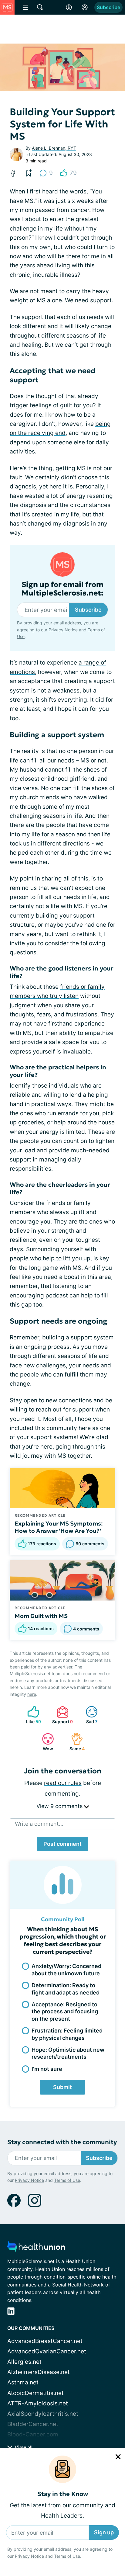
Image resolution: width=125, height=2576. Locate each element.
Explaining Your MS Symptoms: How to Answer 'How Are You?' (59, 1527)
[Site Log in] (85, 7)
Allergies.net (24, 2362)
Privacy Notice (29, 2556)
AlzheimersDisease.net (39, 2372)
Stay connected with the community (62, 2142)
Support (62, 1715)
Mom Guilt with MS (41, 1616)
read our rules (63, 1783)
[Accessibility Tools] (69, 7)
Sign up (104, 2532)
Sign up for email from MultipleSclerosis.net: (62, 589)
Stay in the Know (63, 2494)
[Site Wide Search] (40, 7)
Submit (62, 2087)
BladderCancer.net (33, 2424)
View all (23, 2447)
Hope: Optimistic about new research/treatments (68, 2053)
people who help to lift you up (50, 1258)
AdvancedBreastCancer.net (45, 2341)
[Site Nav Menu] (25, 7)
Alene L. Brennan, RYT (54, 148)
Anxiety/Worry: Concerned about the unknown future (66, 1970)
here (32, 1694)
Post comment (62, 1844)
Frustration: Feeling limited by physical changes (67, 2034)
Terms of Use (67, 2556)
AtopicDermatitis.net (35, 2393)
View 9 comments (60, 1806)
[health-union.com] (36, 2248)
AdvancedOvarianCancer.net (47, 2351)
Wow (44, 1742)
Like (31, 1715)
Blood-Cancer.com (33, 2434)
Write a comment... (39, 1824)
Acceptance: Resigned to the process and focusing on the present (65, 2012)
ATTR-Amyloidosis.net (38, 2403)
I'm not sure (47, 2069)
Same (75, 1742)
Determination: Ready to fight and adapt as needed (66, 1989)
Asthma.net (23, 2382)
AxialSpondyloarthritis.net (43, 2414)
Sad (88, 1715)
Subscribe (108, 7)
